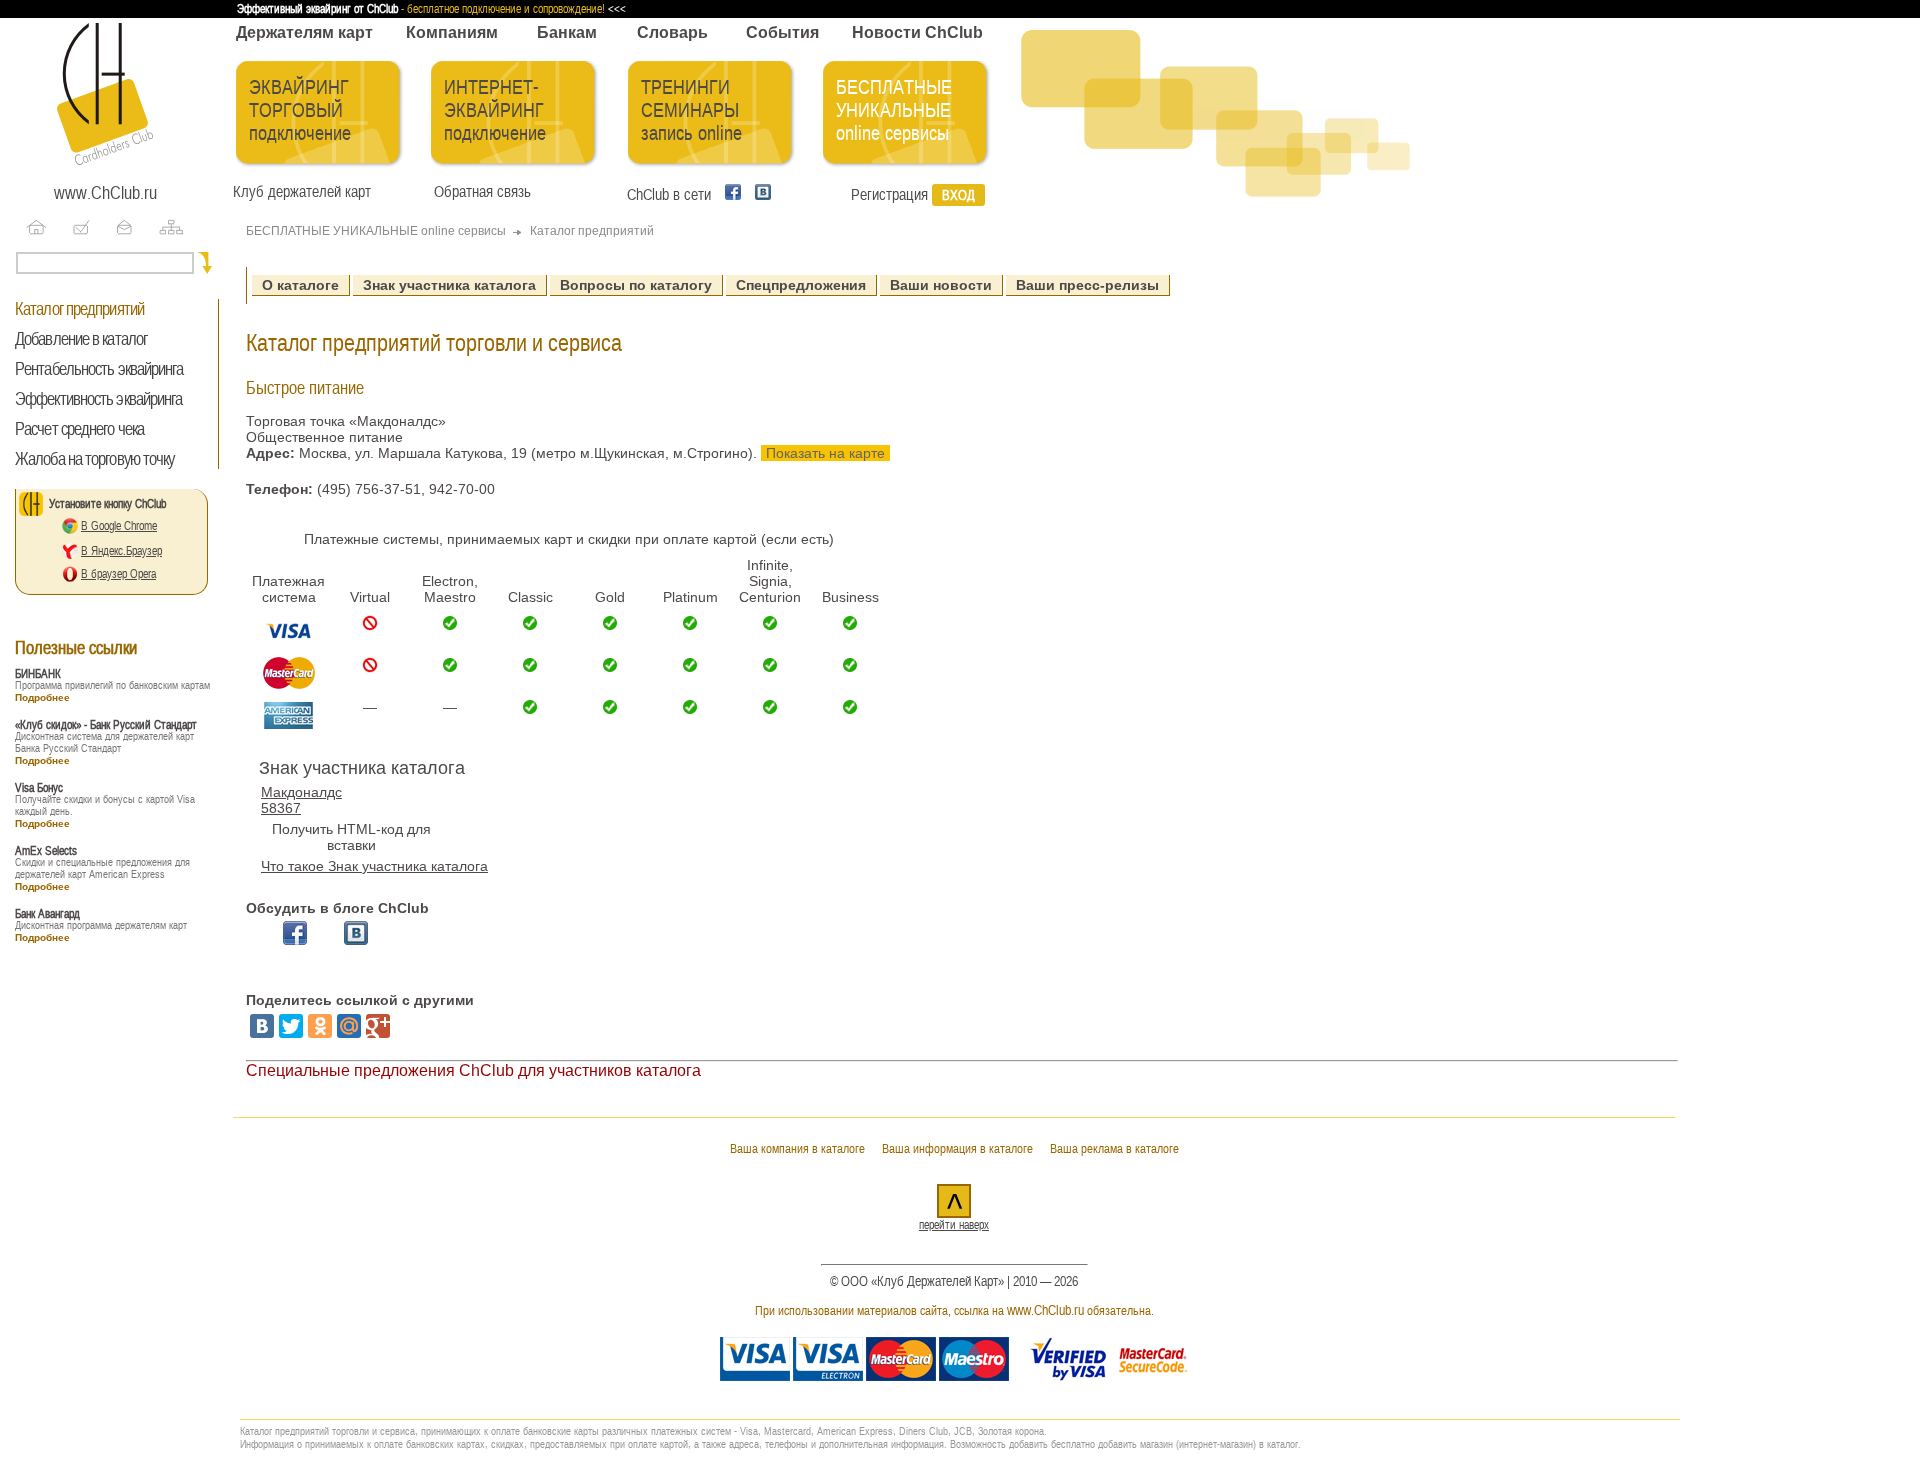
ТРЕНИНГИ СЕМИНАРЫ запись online (691, 110)
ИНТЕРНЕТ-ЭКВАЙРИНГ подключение (495, 110)
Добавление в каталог (81, 339)
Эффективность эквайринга (98, 399)
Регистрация (889, 195)
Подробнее (42, 697)
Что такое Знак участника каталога (374, 866)
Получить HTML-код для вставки (351, 837)
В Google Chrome (119, 526)
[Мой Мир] (349, 1026)
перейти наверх (954, 1225)
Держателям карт (304, 32)
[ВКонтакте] (262, 1026)
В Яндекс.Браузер (121, 551)
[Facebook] (730, 195)
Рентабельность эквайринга (99, 369)
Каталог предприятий (79, 309)
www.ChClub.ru (105, 193)
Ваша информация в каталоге (957, 1148)
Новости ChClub (917, 32)
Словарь (672, 32)
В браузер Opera (118, 574)
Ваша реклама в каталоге (1114, 1148)
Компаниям (452, 32)
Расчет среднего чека (79, 429)
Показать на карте (825, 453)
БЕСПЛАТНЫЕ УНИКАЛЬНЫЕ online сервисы (894, 110)
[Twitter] (291, 1026)
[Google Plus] (378, 1026)
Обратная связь (478, 192)
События (782, 32)
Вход (958, 195)
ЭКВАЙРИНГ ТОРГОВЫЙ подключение (300, 110)
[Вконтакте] (758, 195)
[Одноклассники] (320, 1026)
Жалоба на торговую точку (94, 459)
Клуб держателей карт (302, 192)
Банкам (567, 32)
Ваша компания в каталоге (797, 1148)
